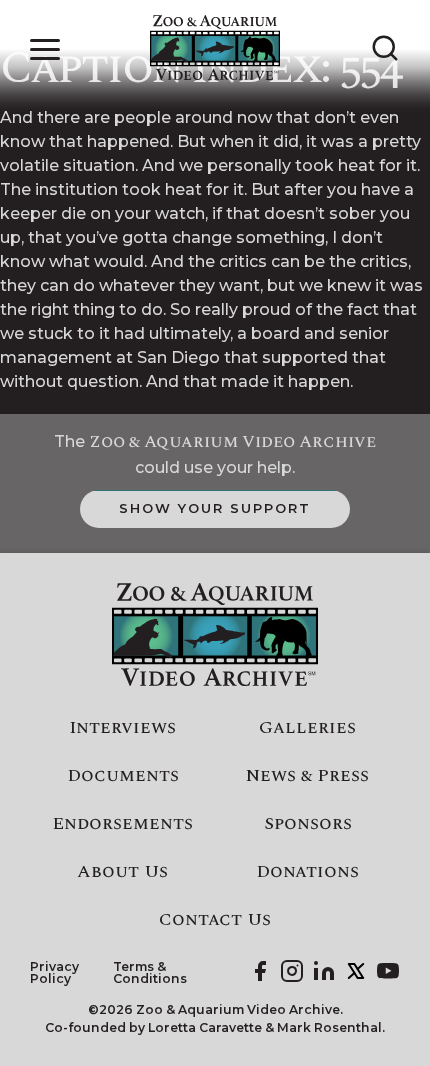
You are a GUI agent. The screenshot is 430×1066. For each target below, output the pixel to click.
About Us (122, 872)
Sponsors (308, 824)
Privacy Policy (54, 973)
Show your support (214, 508)
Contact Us (215, 920)
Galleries (307, 728)
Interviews (122, 728)
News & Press (307, 776)
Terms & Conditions (150, 973)
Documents (123, 776)
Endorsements (122, 824)
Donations (307, 872)
